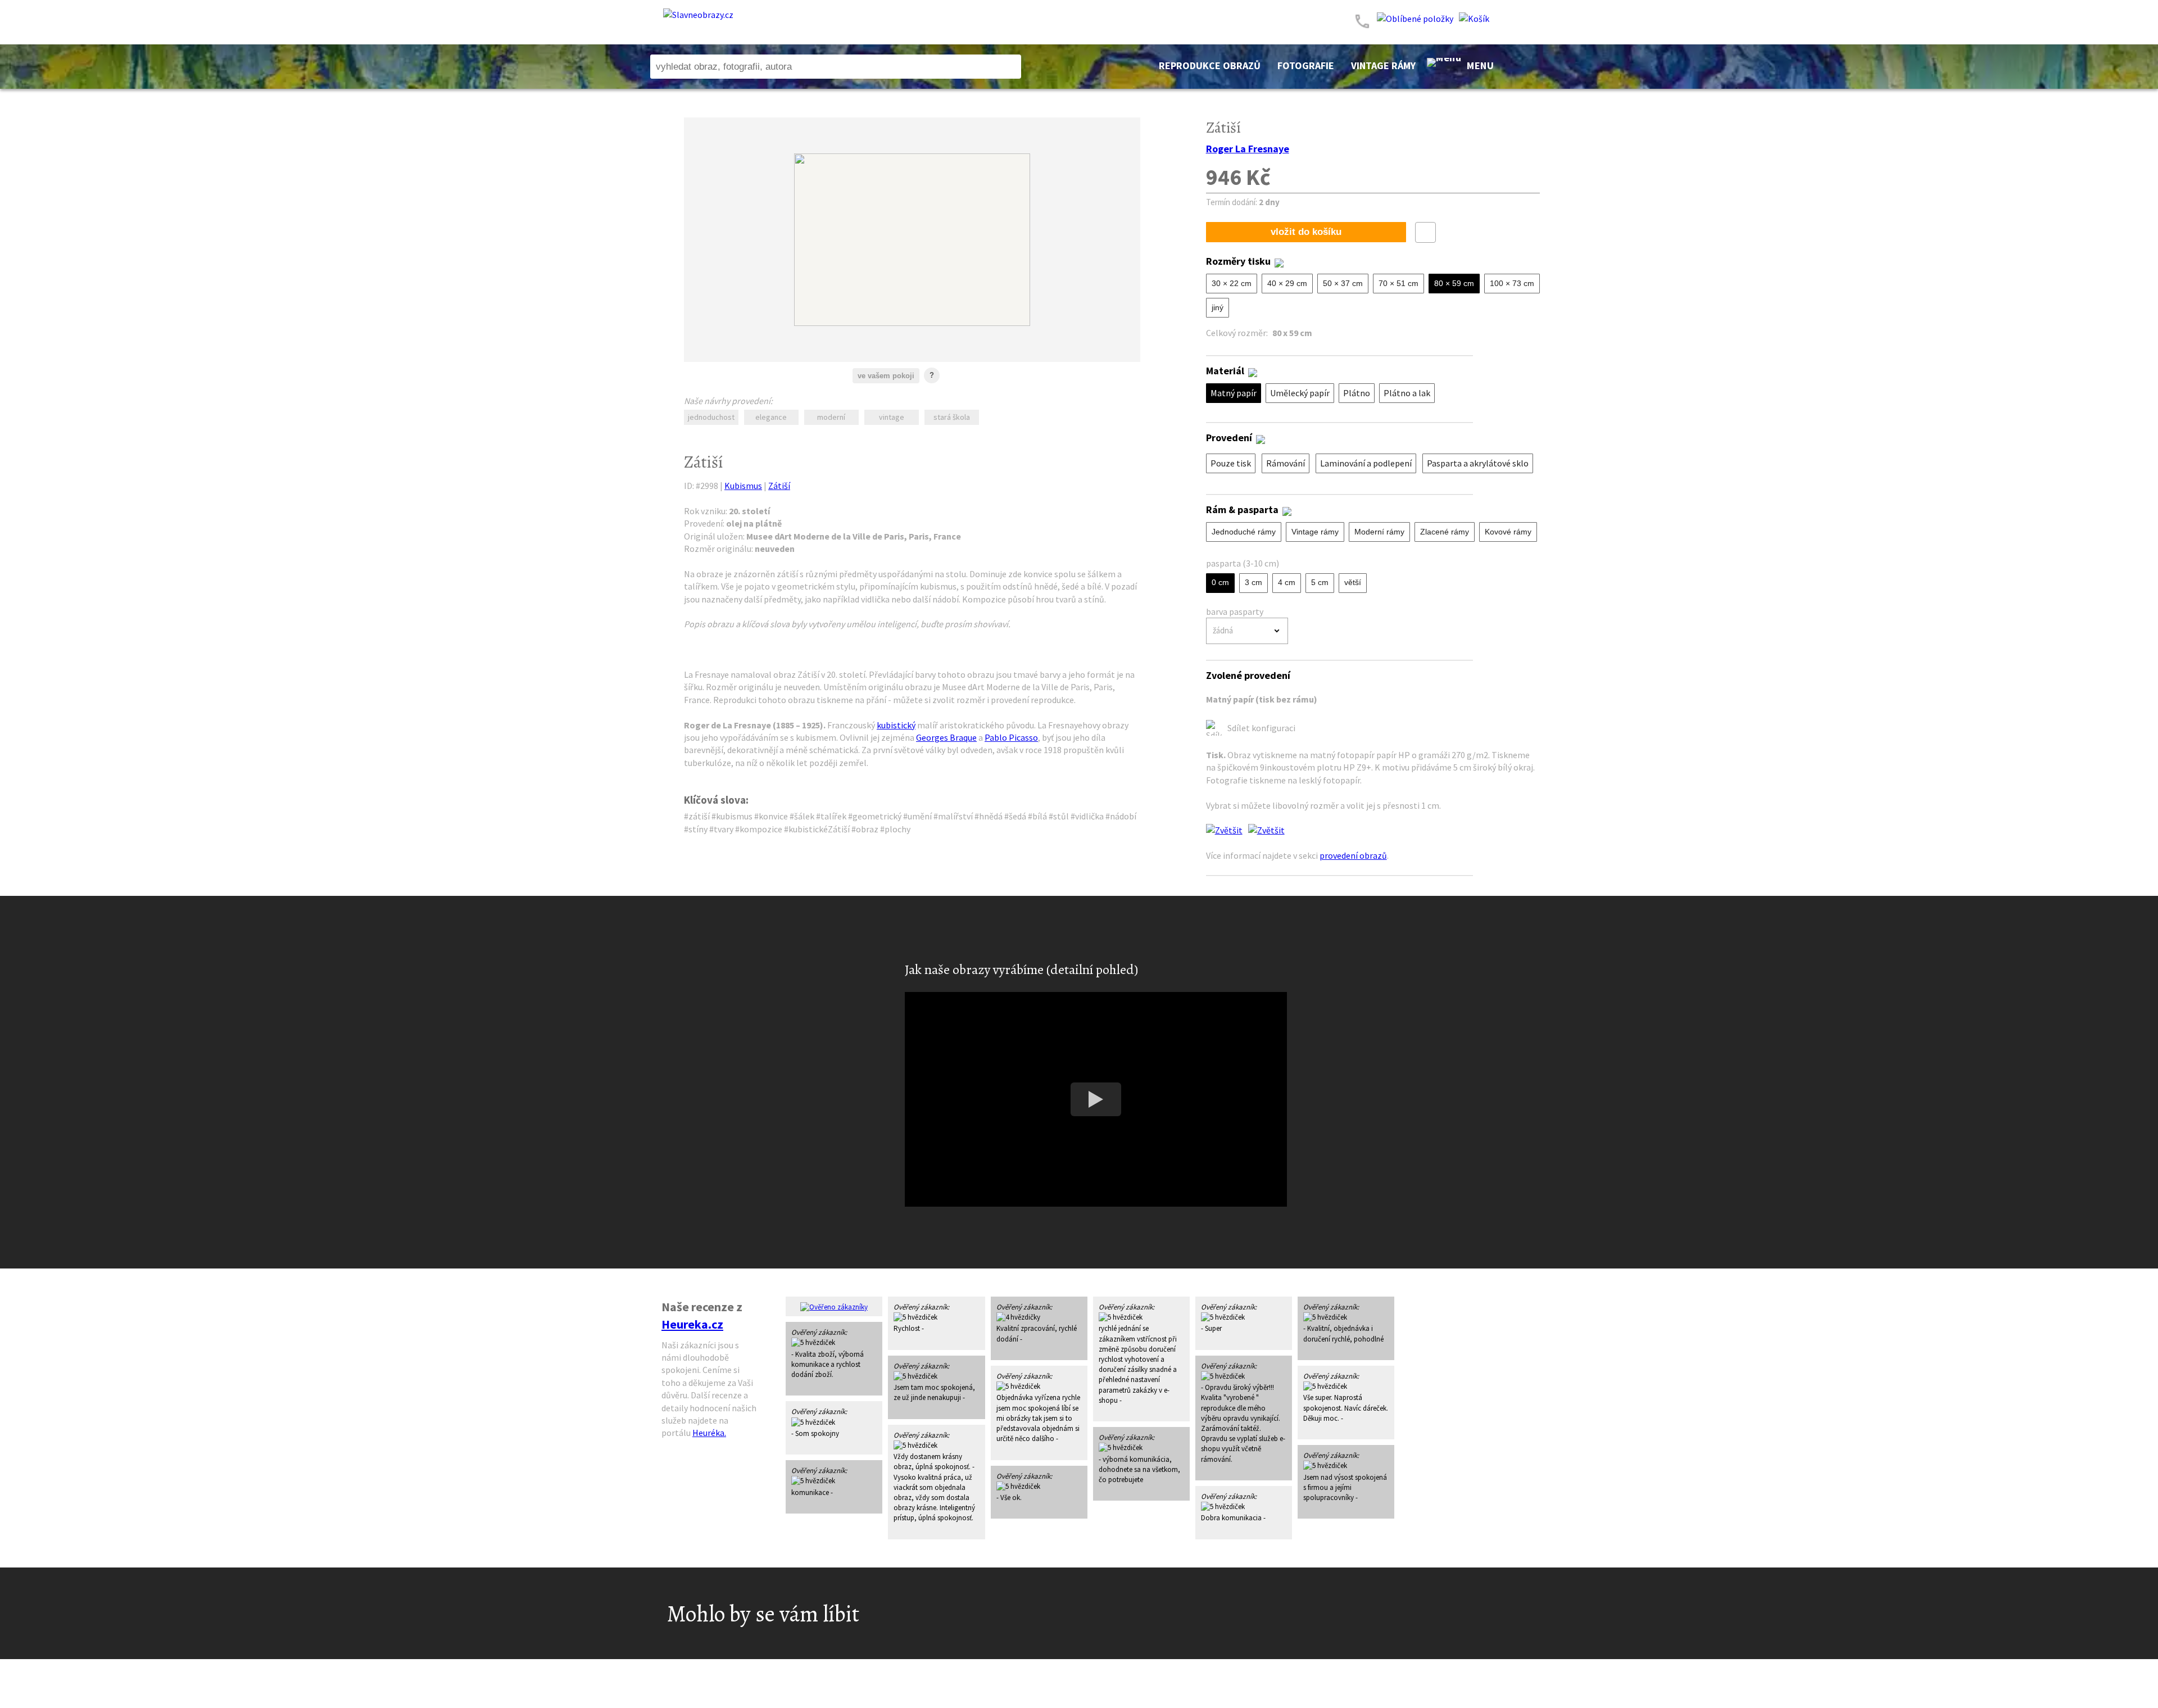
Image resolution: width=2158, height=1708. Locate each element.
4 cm (1287, 582)
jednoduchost (711, 417)
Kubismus (743, 486)
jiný (1218, 307)
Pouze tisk (1231, 463)
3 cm (1253, 582)
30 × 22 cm (1232, 283)
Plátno (1357, 393)
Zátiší (779, 486)
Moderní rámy (1379, 532)
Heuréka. (709, 1433)
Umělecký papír (1300, 393)
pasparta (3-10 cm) (1243, 563)
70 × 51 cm (1398, 283)
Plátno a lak (1407, 393)
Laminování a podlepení (1366, 463)
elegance (771, 417)
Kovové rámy (1508, 532)
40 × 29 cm (1287, 283)
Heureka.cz (692, 1324)
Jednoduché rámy (1244, 532)
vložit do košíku (1306, 232)
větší (1353, 582)
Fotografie (1306, 65)
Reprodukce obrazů (1210, 65)
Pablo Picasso (1011, 737)
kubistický (896, 725)
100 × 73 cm (1512, 283)
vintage (892, 417)
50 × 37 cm (1343, 283)
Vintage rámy (1383, 65)
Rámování (1286, 463)
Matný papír (1234, 393)
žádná (1223, 630)
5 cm (1320, 582)
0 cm (1220, 582)
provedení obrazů (1353, 855)
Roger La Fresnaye (1248, 149)
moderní (831, 417)
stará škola (952, 417)
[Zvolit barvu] (961, 379)
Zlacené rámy (1445, 532)
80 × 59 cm (1454, 283)
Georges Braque (946, 737)
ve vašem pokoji (886, 376)
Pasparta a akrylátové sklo (1478, 463)
